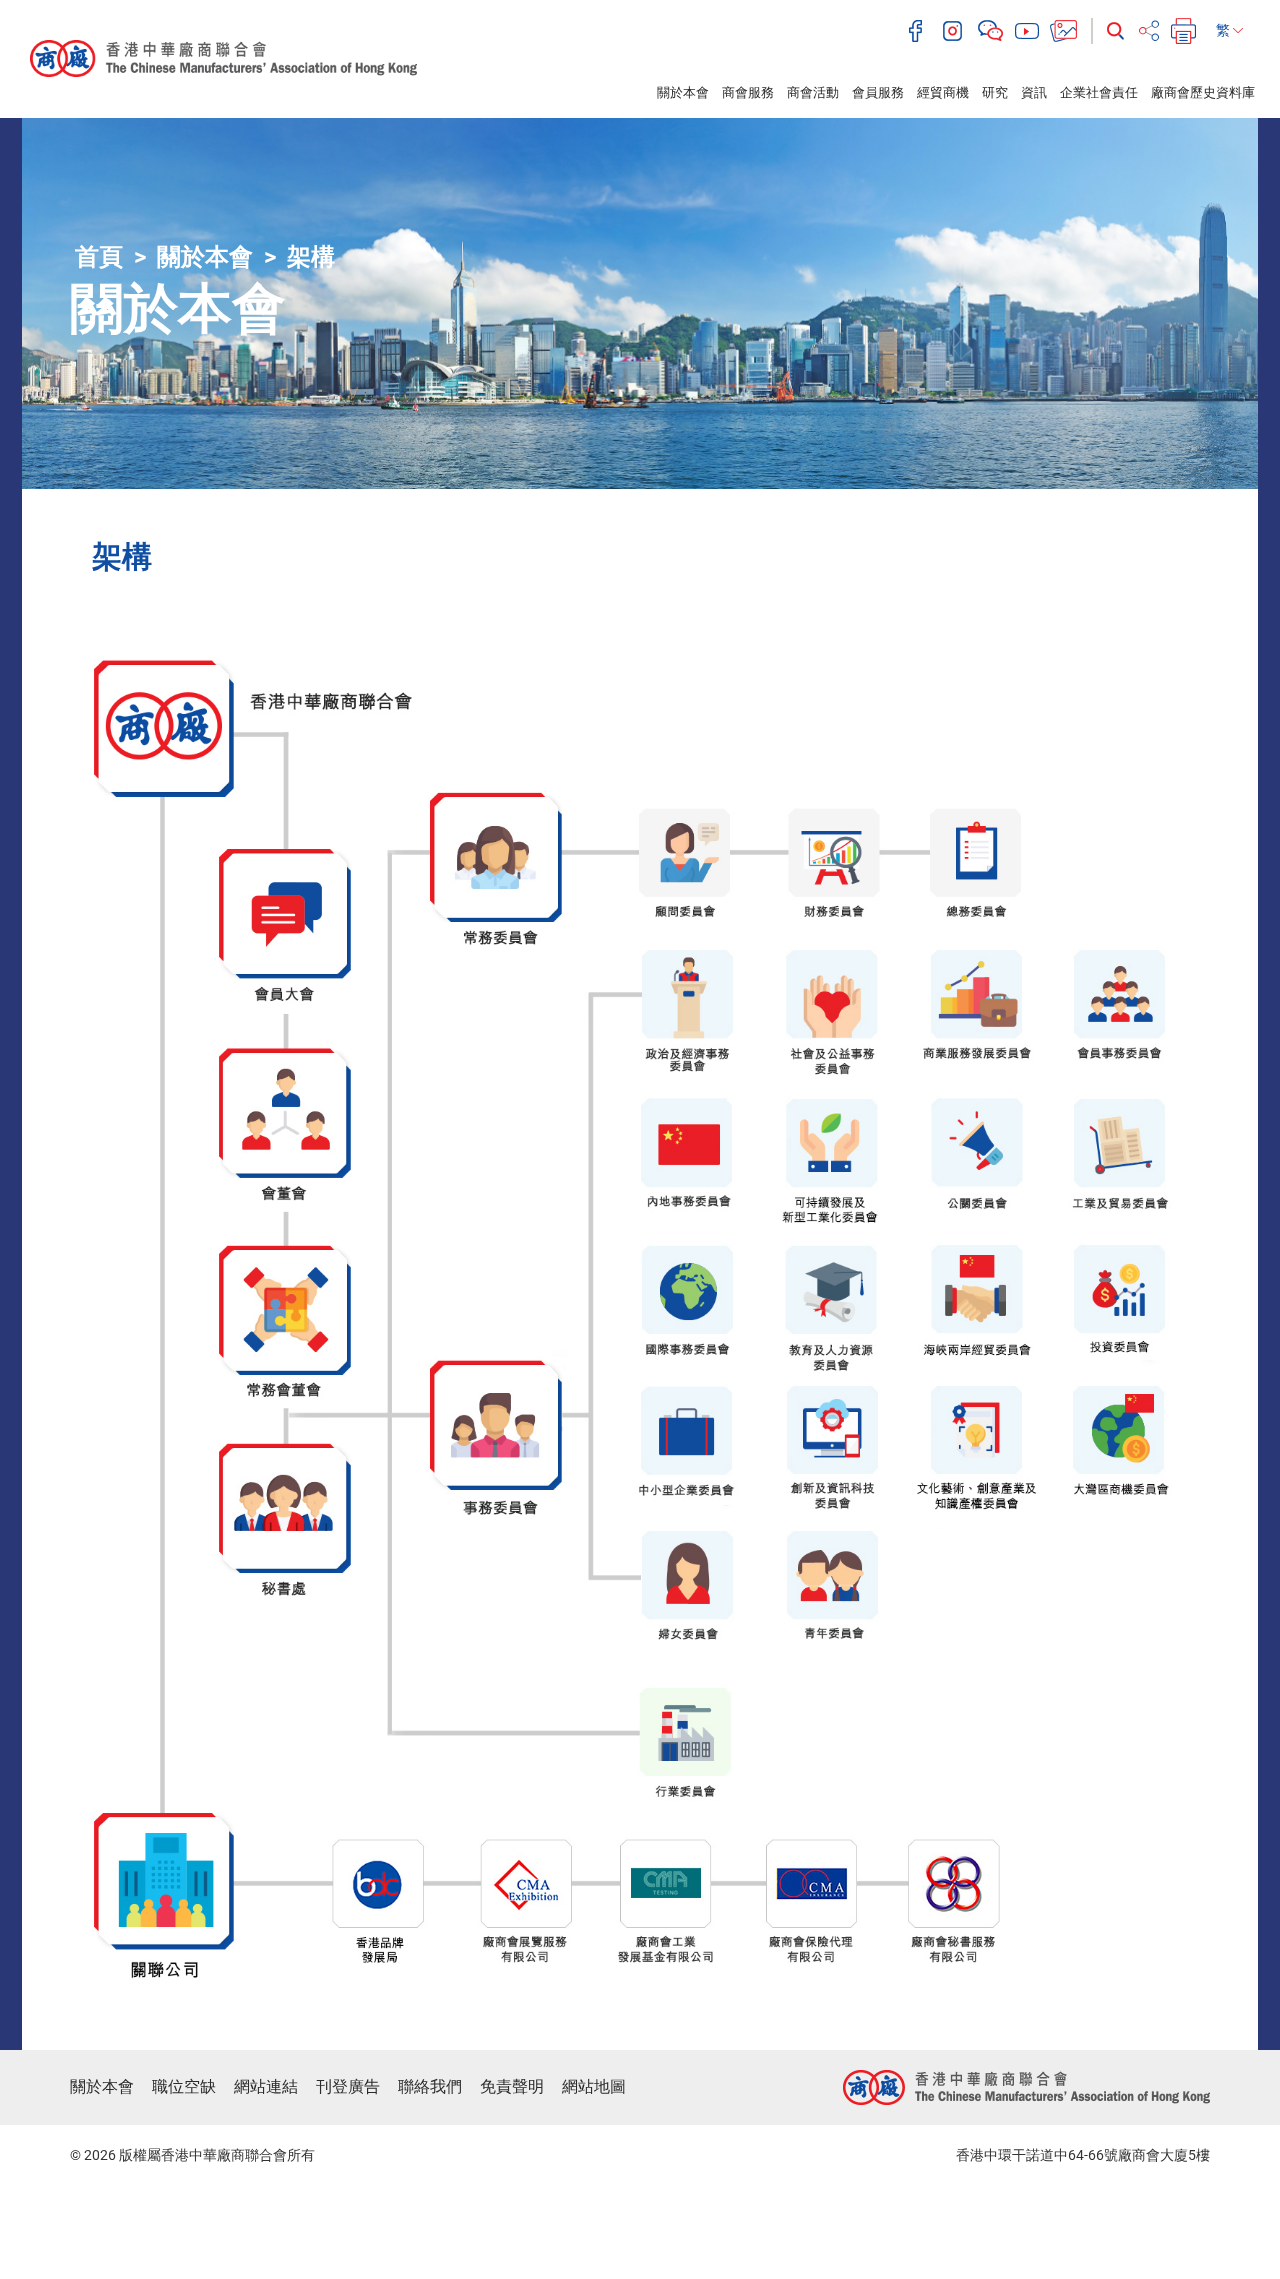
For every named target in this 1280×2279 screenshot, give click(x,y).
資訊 (1034, 92)
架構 (311, 257)
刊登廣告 (348, 2086)
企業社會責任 (1099, 92)
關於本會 (683, 92)
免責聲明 (512, 2086)
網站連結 (266, 2086)
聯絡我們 (430, 2086)
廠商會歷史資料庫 (1203, 92)
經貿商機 (943, 92)
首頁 (99, 257)
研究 (995, 92)
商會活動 (813, 92)
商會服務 (748, 92)
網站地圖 (594, 2086)
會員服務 (878, 92)
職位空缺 (184, 2086)
